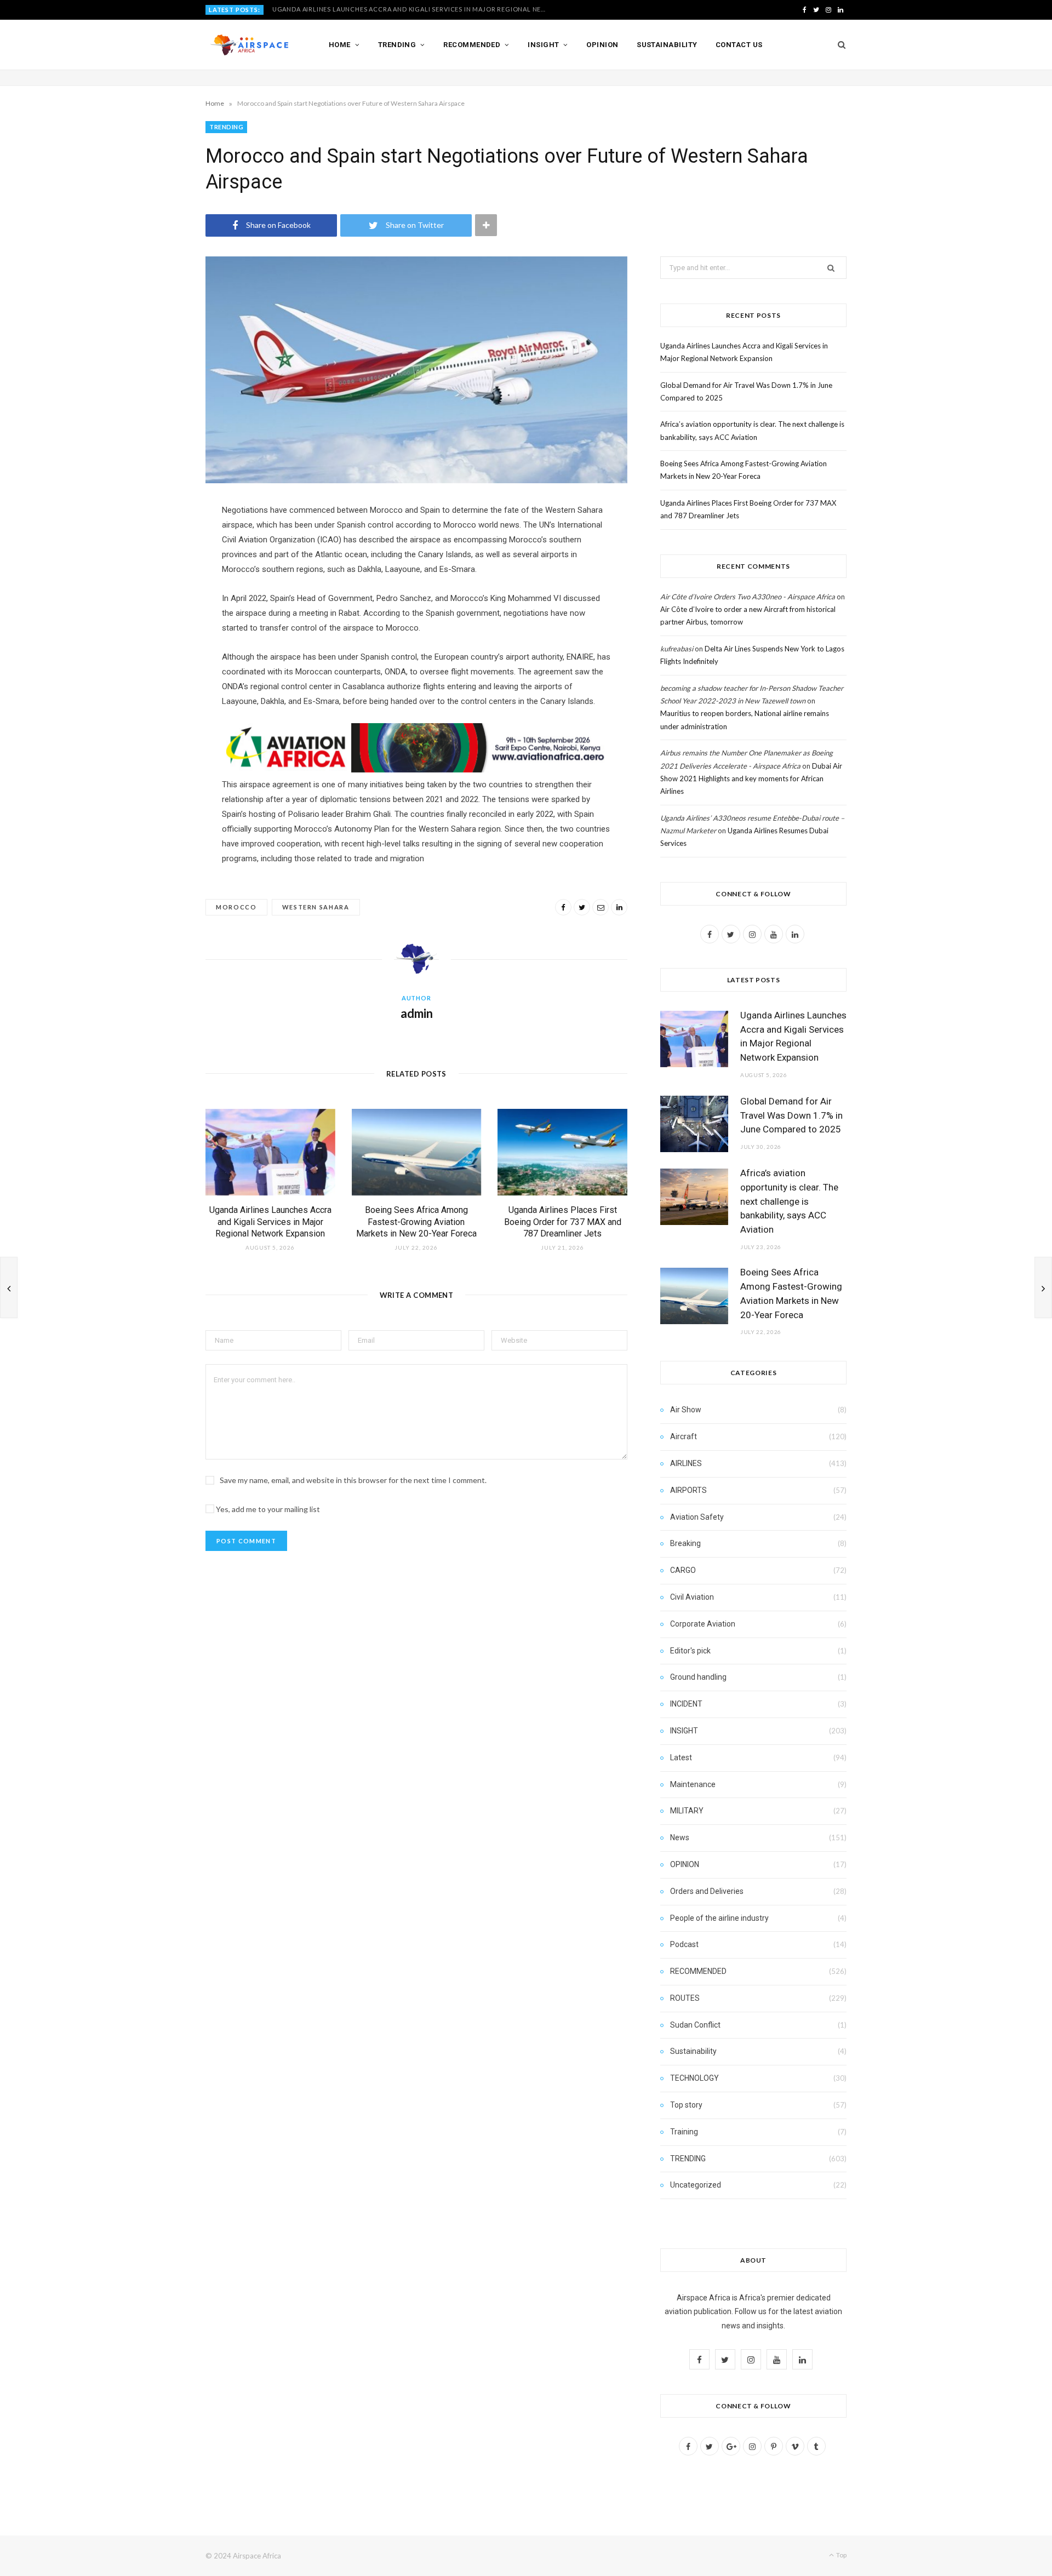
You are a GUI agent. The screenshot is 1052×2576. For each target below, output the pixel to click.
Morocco (236, 907)
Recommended (472, 45)
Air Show (686, 1410)
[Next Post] (1043, 1287)
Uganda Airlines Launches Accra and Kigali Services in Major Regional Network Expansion (270, 1222)
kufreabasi (677, 649)
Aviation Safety (697, 1517)
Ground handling (698, 1677)
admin (417, 1013)
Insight (543, 45)
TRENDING (226, 127)
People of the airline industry (719, 1918)
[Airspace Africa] (249, 45)
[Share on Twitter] (582, 907)
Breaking (685, 1543)
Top (841, 2555)
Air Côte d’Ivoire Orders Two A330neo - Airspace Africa (748, 597)
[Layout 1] (416, 770)
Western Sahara (316, 907)
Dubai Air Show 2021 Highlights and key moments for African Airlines (751, 779)
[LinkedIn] (619, 907)
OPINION (685, 1864)
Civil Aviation (692, 1597)
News (680, 1837)
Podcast (684, 1944)
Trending (397, 45)
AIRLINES (686, 1463)
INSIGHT (684, 1731)
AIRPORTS (688, 1490)
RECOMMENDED (698, 1971)
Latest (681, 1758)
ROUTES (685, 1998)
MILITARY (687, 1811)
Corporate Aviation (703, 1624)
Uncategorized (696, 2185)
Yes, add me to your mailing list (267, 1509)
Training (684, 2132)
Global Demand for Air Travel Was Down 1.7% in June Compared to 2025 (401, 9)
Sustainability (667, 45)
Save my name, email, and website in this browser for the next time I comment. (353, 1480)
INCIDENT (686, 1704)
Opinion (602, 45)
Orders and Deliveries (707, 1891)
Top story (686, 2105)
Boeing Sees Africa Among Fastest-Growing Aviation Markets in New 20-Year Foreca (416, 1222)
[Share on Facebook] (563, 907)
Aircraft (684, 1436)
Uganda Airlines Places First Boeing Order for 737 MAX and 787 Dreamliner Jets (563, 1222)
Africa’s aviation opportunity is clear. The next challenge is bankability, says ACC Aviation (789, 1201)
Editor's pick (690, 1651)
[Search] (838, 45)
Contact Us (739, 45)
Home (340, 45)
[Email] (601, 907)
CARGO (683, 1570)
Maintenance (693, 1784)
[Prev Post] (9, 1287)
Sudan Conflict (695, 2025)
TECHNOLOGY (694, 2078)
